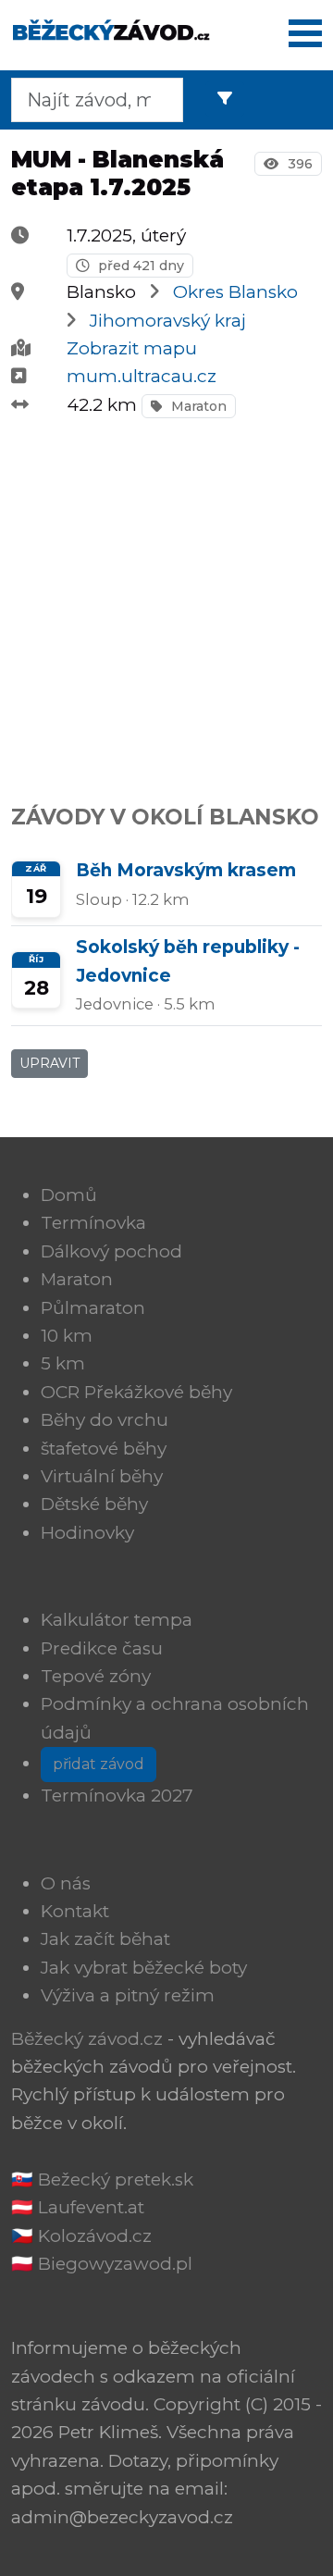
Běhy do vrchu (105, 1420)
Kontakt (75, 1911)
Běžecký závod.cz (87, 2039)
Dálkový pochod (111, 1251)
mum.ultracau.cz (142, 376)
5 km (63, 1363)
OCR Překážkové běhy (136, 1392)
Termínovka (93, 1223)
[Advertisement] (166, 601)
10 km (67, 1336)
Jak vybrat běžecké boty (144, 1968)
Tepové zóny (96, 1676)
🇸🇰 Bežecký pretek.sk (102, 2180)
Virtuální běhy (102, 1476)
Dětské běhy (94, 1504)
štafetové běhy (104, 1449)
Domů (69, 1195)
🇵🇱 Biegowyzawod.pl (102, 2264)
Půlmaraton (93, 1308)
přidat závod (99, 1764)
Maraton (197, 406)
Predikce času (102, 1648)
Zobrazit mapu (132, 348)
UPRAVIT (49, 1063)
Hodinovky (87, 1533)
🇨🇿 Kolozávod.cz (81, 2236)
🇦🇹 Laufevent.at (78, 2207)
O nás (66, 1883)
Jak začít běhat (105, 1939)
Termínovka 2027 (117, 1796)
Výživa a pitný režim (128, 1995)
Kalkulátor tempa (117, 1620)
